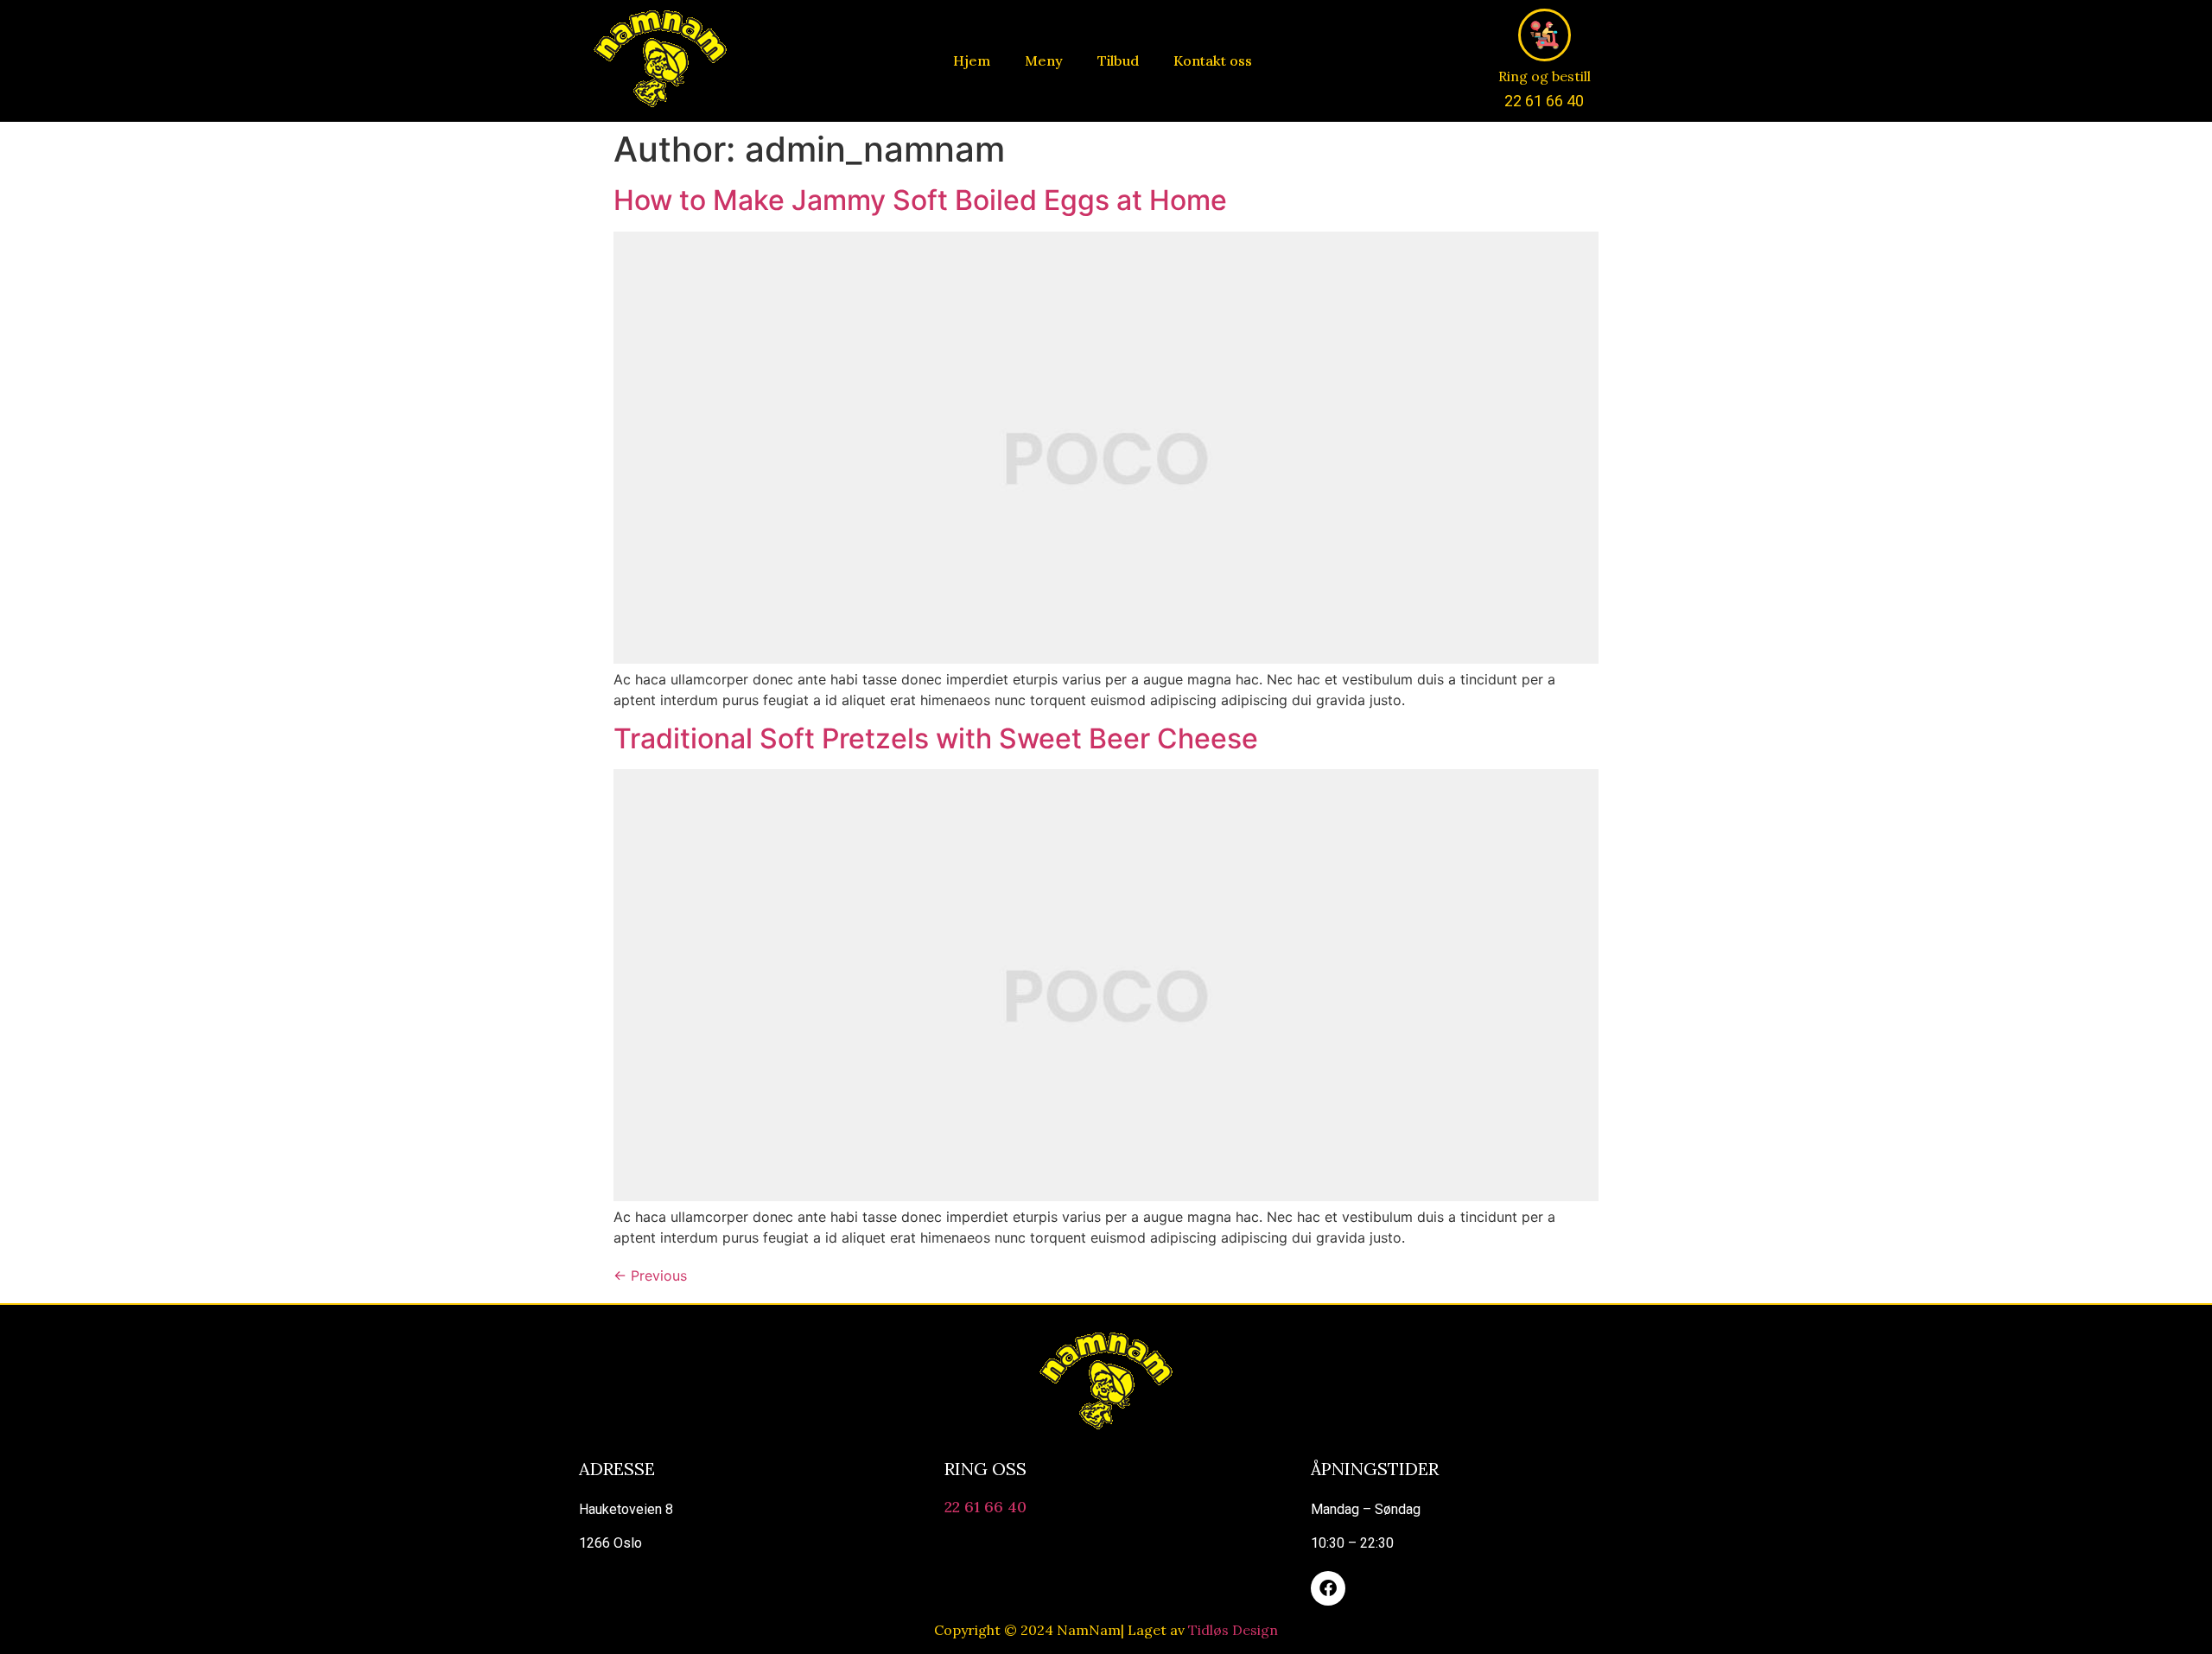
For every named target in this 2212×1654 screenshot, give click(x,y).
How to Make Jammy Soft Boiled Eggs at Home (920, 200)
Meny (1044, 60)
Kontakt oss (1213, 60)
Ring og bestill (1545, 76)
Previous (650, 1275)
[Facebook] (1328, 1588)
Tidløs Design (1233, 1630)
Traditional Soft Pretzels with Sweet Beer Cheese (936, 738)
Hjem (972, 60)
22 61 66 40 (985, 1507)
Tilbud (1118, 60)
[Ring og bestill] (1545, 35)
